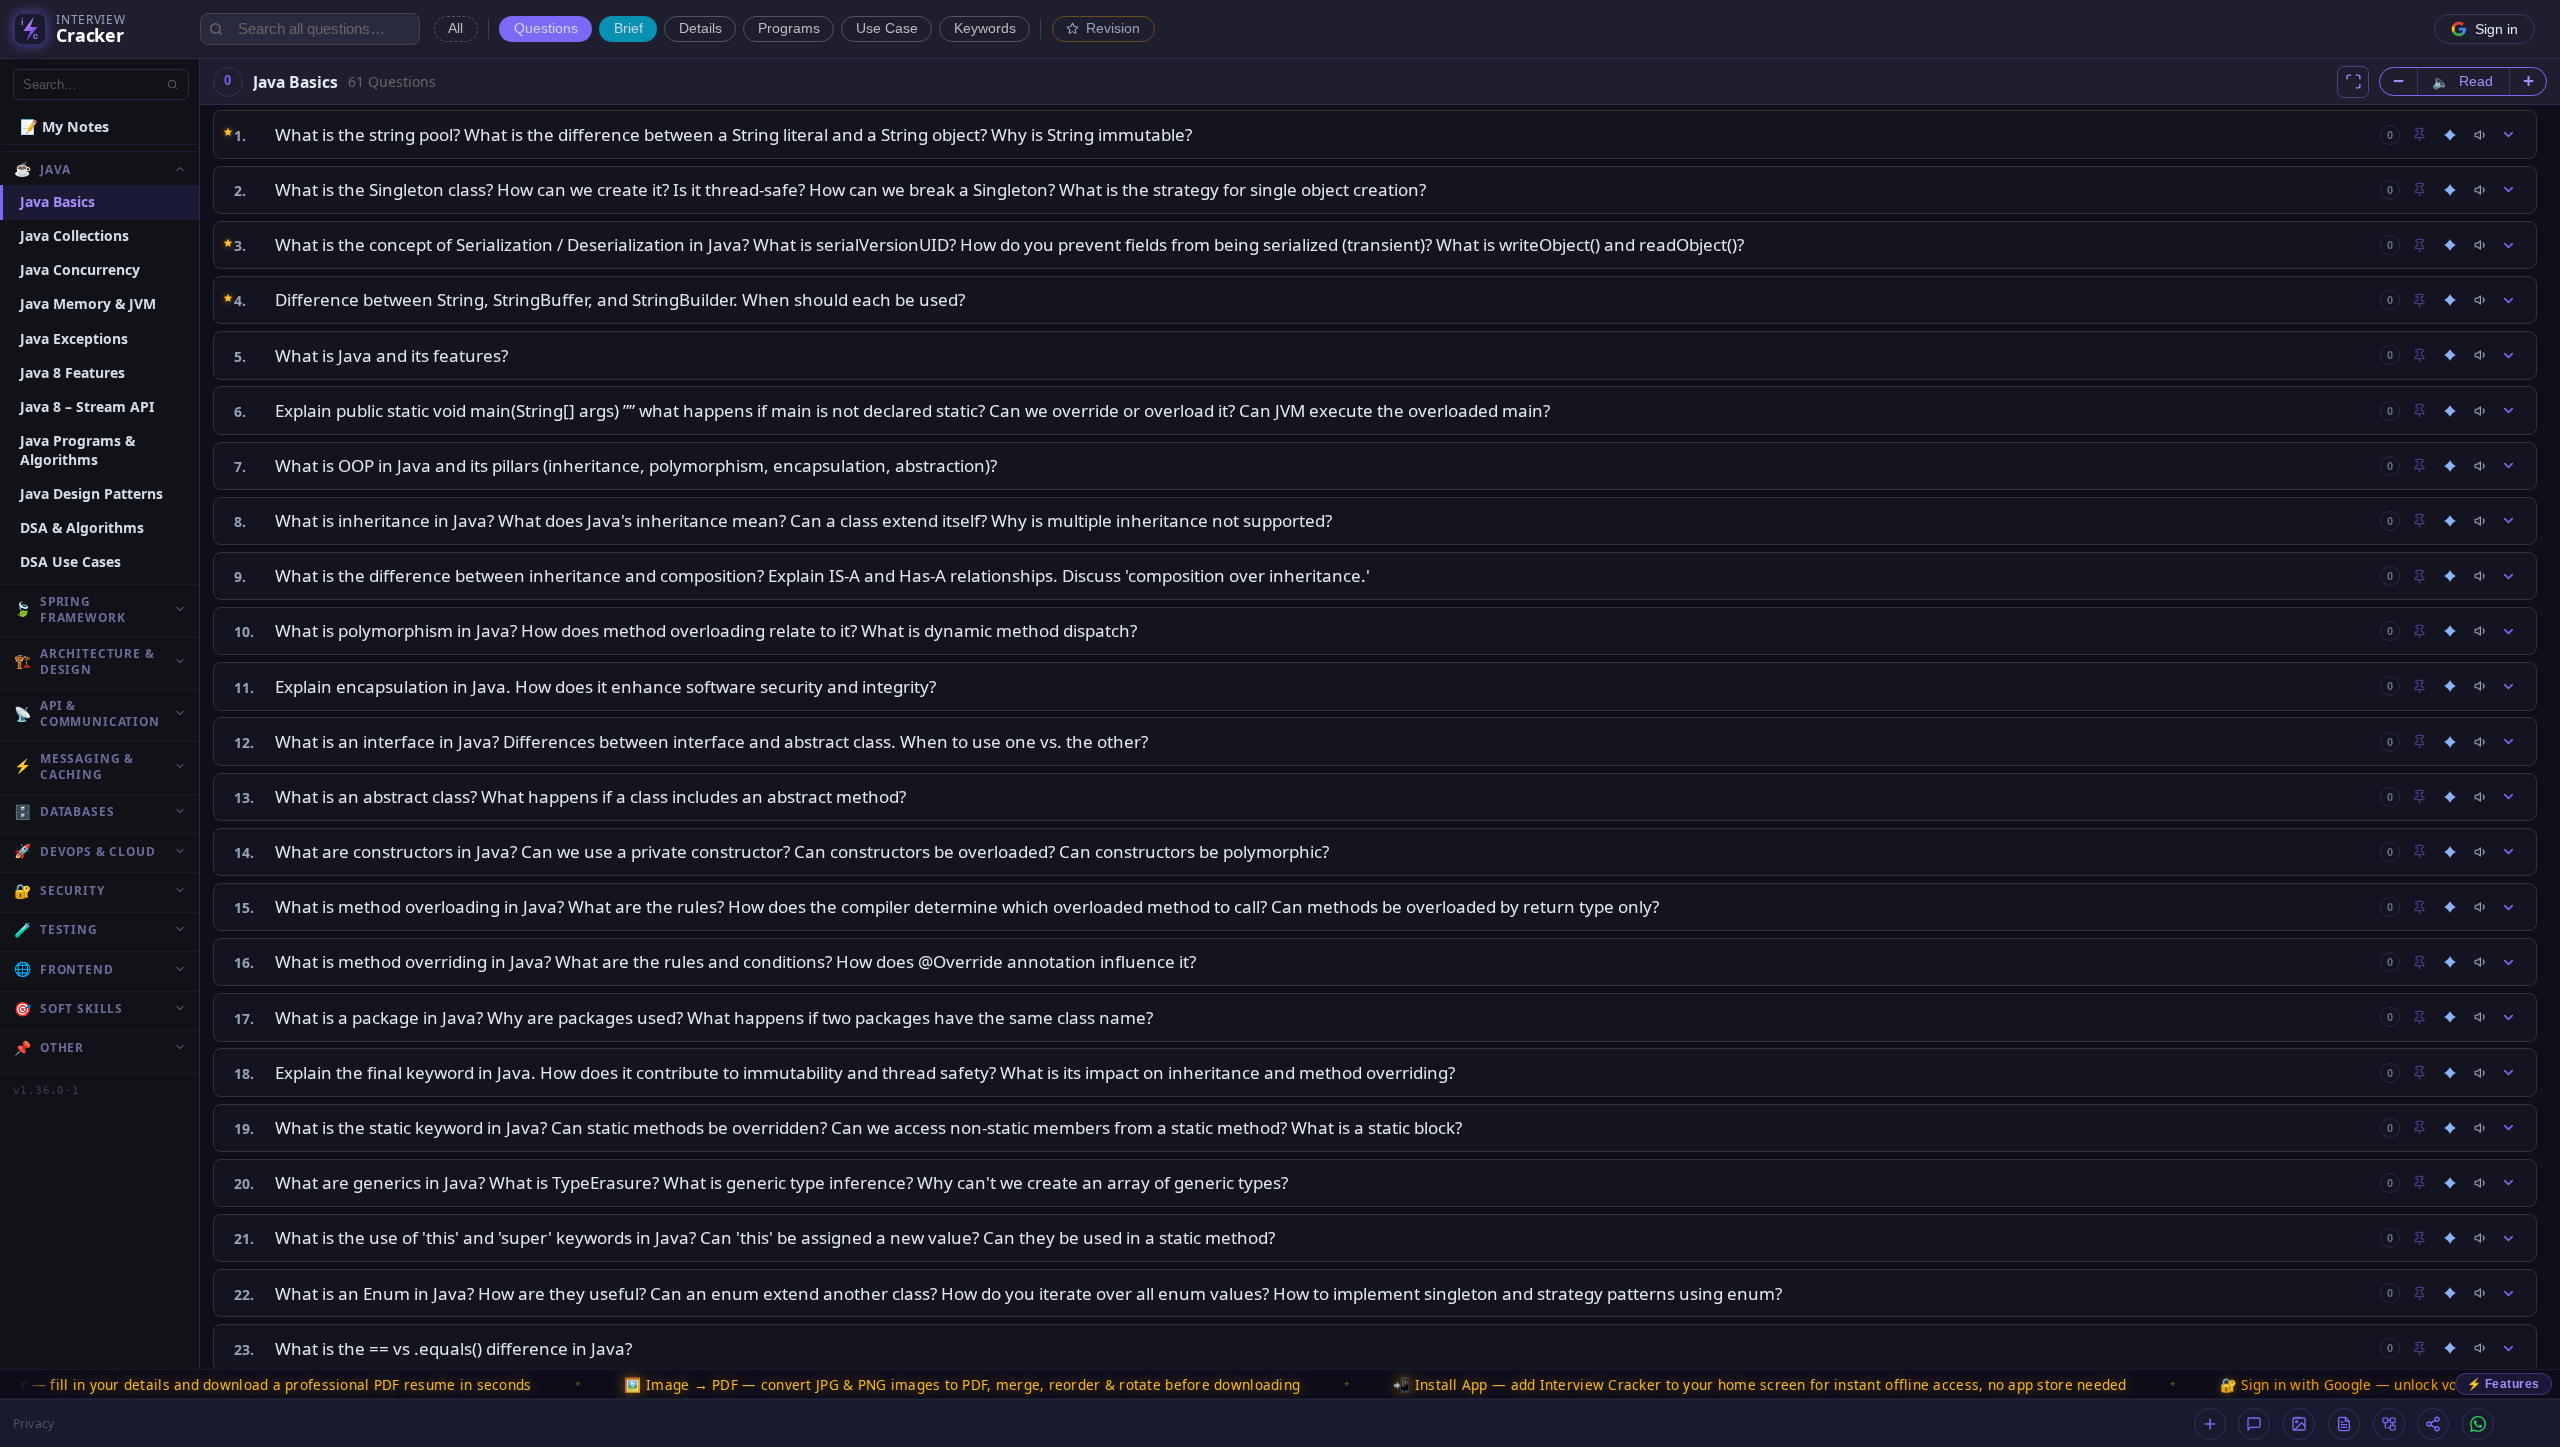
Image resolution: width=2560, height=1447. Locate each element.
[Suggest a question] (2210, 1424)
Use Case (887, 28)
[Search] (173, 84)
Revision (1113, 28)
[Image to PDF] (2299, 1424)
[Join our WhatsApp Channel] (2478, 1424)
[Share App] (2433, 1424)
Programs (789, 28)
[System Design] (2389, 1424)
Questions (546, 28)
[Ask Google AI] (2450, 135)
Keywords (985, 28)
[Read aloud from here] (2481, 135)
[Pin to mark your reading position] (2419, 135)
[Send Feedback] (2254, 1424)
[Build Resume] (2344, 1424)
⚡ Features (2503, 1384)
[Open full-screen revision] (2353, 82)
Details (700, 28)
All (455, 28)
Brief (628, 28)
